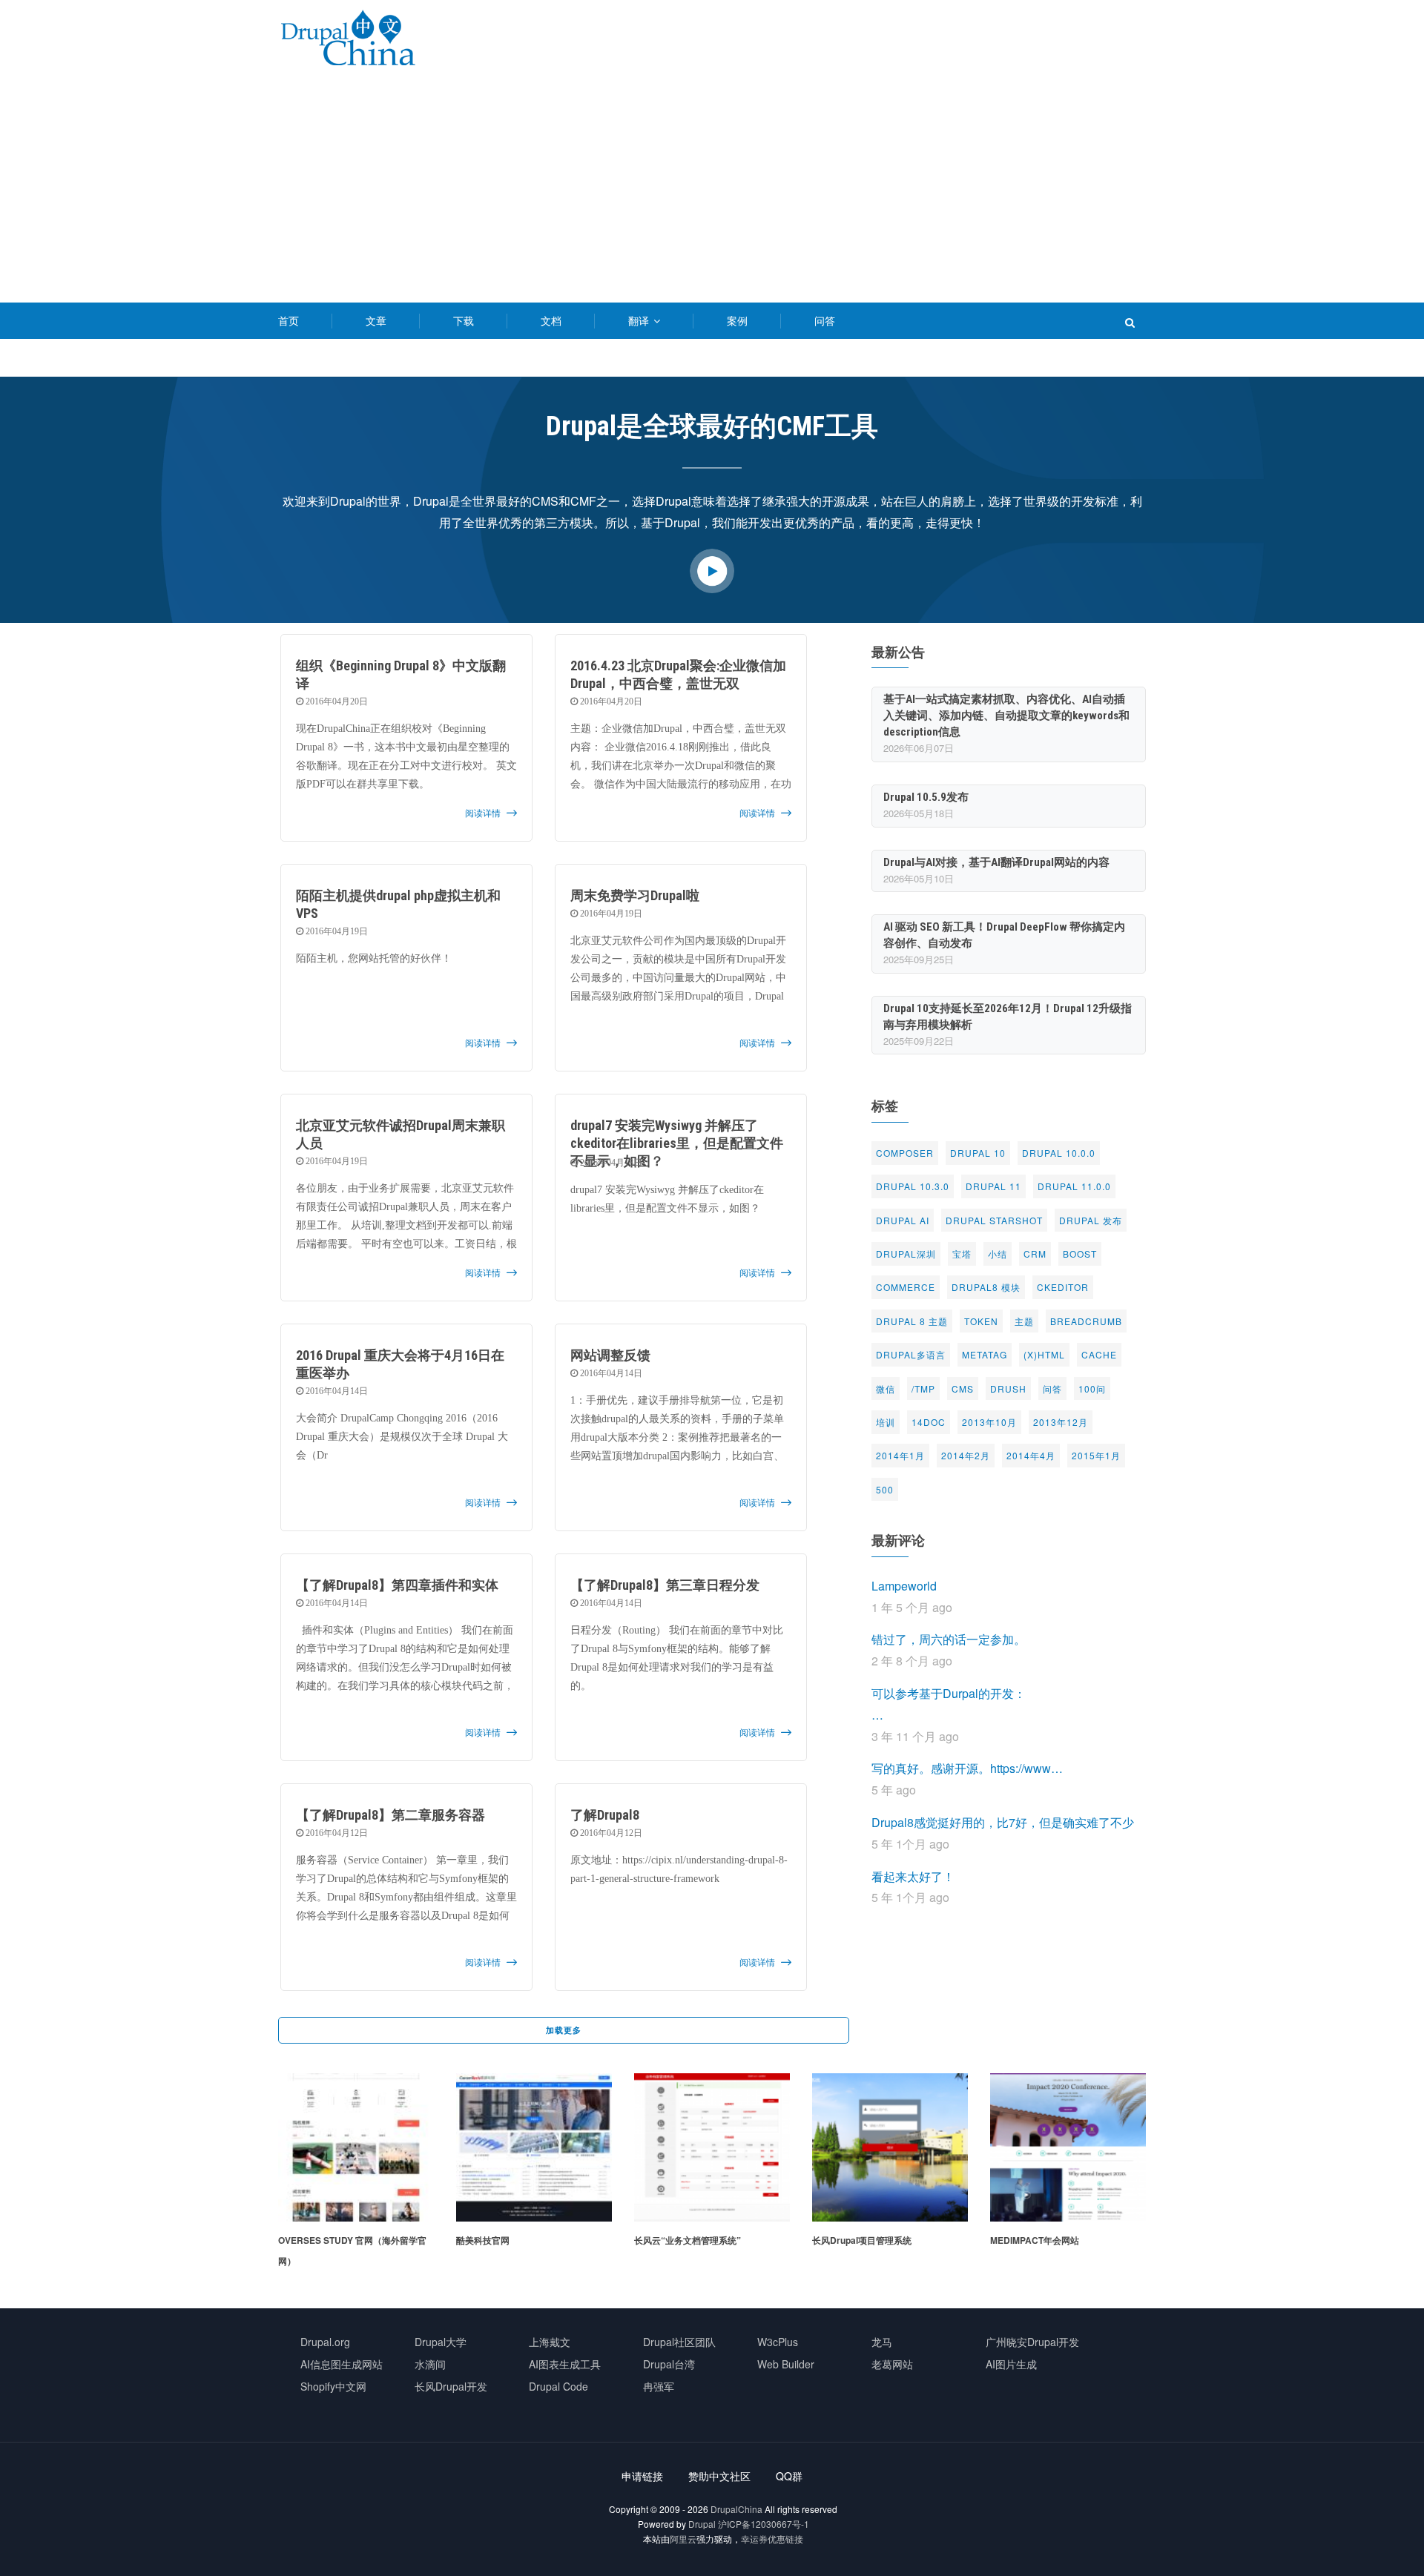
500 (885, 1489)
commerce (906, 1287)
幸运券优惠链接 (772, 2539)
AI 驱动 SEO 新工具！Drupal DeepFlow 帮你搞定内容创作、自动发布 (1004, 935)
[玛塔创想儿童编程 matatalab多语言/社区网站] (1068, 2083)
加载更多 (564, 2030)
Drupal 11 (993, 1186)
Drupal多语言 (911, 1354)
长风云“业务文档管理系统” (510, 2240)
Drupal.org (325, 2342)
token (981, 1321)
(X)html (1044, 1354)
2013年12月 (1061, 1422)
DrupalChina (736, 2509)
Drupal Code (558, 2386)
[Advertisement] (712, 191)
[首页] (348, 40)
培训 (886, 1422)
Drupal (702, 2524)
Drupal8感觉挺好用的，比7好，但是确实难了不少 (1003, 1822)
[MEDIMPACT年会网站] (890, 2083)
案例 (737, 320)
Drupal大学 (441, 2342)
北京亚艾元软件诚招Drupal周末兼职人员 (400, 1134)
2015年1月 (1096, 1455)
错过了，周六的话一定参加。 (949, 1639)
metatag (985, 1354)
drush (1008, 1388)
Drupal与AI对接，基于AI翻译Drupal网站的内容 (996, 862)
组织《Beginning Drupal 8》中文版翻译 (401, 674)
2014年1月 (900, 1455)
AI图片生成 (1011, 2364)
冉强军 (659, 2386)
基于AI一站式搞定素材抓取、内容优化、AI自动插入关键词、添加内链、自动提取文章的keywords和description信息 (1006, 716)
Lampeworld (904, 1586)
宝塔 (962, 1254)
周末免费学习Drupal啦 (635, 895)
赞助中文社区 (719, 2476)
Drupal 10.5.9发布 (926, 797)
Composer (905, 1153)
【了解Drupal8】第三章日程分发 (665, 1585)
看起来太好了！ (913, 1876)
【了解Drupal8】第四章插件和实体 (397, 1585)
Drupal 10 (978, 1153)
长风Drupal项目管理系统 (684, 2240)
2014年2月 (966, 1455)
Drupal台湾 (669, 2364)
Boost (1080, 1254)
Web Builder (786, 2364)
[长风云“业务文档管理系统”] (534, 2083)
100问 (1092, 1388)
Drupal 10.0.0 (1059, 1153)
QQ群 (789, 2476)
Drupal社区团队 (679, 2342)
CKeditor (1063, 1287)
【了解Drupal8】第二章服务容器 (390, 1815)
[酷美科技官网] (356, 2083)
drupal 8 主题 (912, 1321)
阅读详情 (483, 813)
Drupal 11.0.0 (1074, 1186)
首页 (289, 320)
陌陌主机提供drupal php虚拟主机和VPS (398, 904)
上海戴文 (550, 2342)
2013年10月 (989, 1422)
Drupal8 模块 (986, 1287)
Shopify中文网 (333, 2386)
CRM (1035, 1254)
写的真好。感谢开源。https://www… (967, 1768)
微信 (886, 1388)
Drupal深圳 (906, 1254)
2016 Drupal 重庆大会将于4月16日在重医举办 (400, 1364)
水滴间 (430, 2364)
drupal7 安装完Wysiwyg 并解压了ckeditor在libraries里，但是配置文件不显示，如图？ (677, 1143)
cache (1099, 1354)
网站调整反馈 (610, 1355)
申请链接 (642, 2476)
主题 (1024, 1321)
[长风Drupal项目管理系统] (712, 2083)
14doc (929, 1422)
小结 (998, 1254)
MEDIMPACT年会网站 (857, 2240)
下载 (464, 320)
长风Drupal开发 (451, 2386)
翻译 (640, 320)
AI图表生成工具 (565, 2364)
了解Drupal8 (605, 1815)
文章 (376, 320)
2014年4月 (1031, 1455)
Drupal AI (903, 1220)
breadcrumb (1086, 1321)
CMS (963, 1388)
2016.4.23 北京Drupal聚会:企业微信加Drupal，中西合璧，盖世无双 (678, 674)
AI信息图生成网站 (342, 2364)
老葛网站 (892, 2364)
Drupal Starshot (994, 1220)
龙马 (882, 2342)
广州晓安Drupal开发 (1032, 2342)
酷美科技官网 (305, 2240)
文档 (551, 320)
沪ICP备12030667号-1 (764, 2524)
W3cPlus (778, 2342)
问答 (825, 320)
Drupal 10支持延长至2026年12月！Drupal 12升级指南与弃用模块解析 (1008, 1017)
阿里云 (683, 2539)
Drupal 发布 (1091, 1220)
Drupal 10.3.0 (913, 1186)
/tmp (923, 1388)
